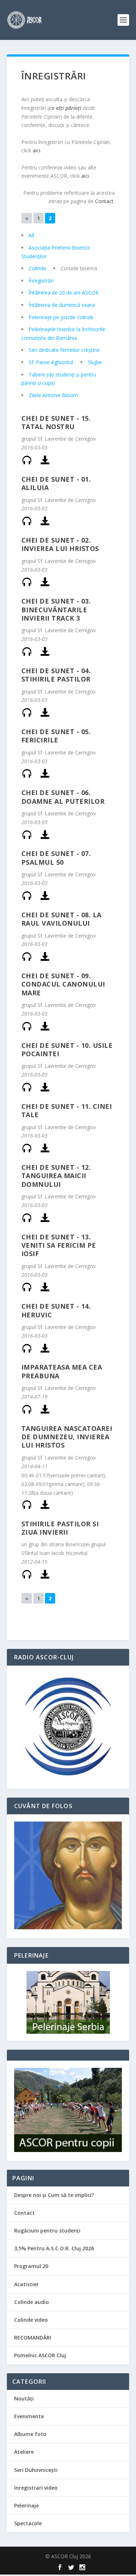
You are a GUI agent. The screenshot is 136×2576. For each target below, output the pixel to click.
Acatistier (26, 2284)
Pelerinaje (26, 2505)
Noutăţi (24, 2398)
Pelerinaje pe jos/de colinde (61, 317)
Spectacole (28, 2523)
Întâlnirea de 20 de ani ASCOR (64, 293)
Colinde (37, 268)
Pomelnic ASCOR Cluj (40, 2355)
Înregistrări (41, 281)
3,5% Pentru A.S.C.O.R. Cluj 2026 (54, 2248)
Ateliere (24, 2452)
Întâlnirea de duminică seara (62, 305)
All (31, 235)
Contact (104, 201)
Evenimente (29, 2416)
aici (36, 150)
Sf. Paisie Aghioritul (51, 362)
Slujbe (95, 362)
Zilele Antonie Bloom (53, 395)
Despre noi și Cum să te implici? (54, 2195)
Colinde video (31, 2320)
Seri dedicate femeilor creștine (64, 350)
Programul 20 (31, 2266)
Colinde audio (32, 2302)
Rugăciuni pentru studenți (47, 2231)
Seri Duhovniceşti (36, 2470)
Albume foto (30, 2434)
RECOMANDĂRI (33, 2338)
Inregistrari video (36, 2488)
